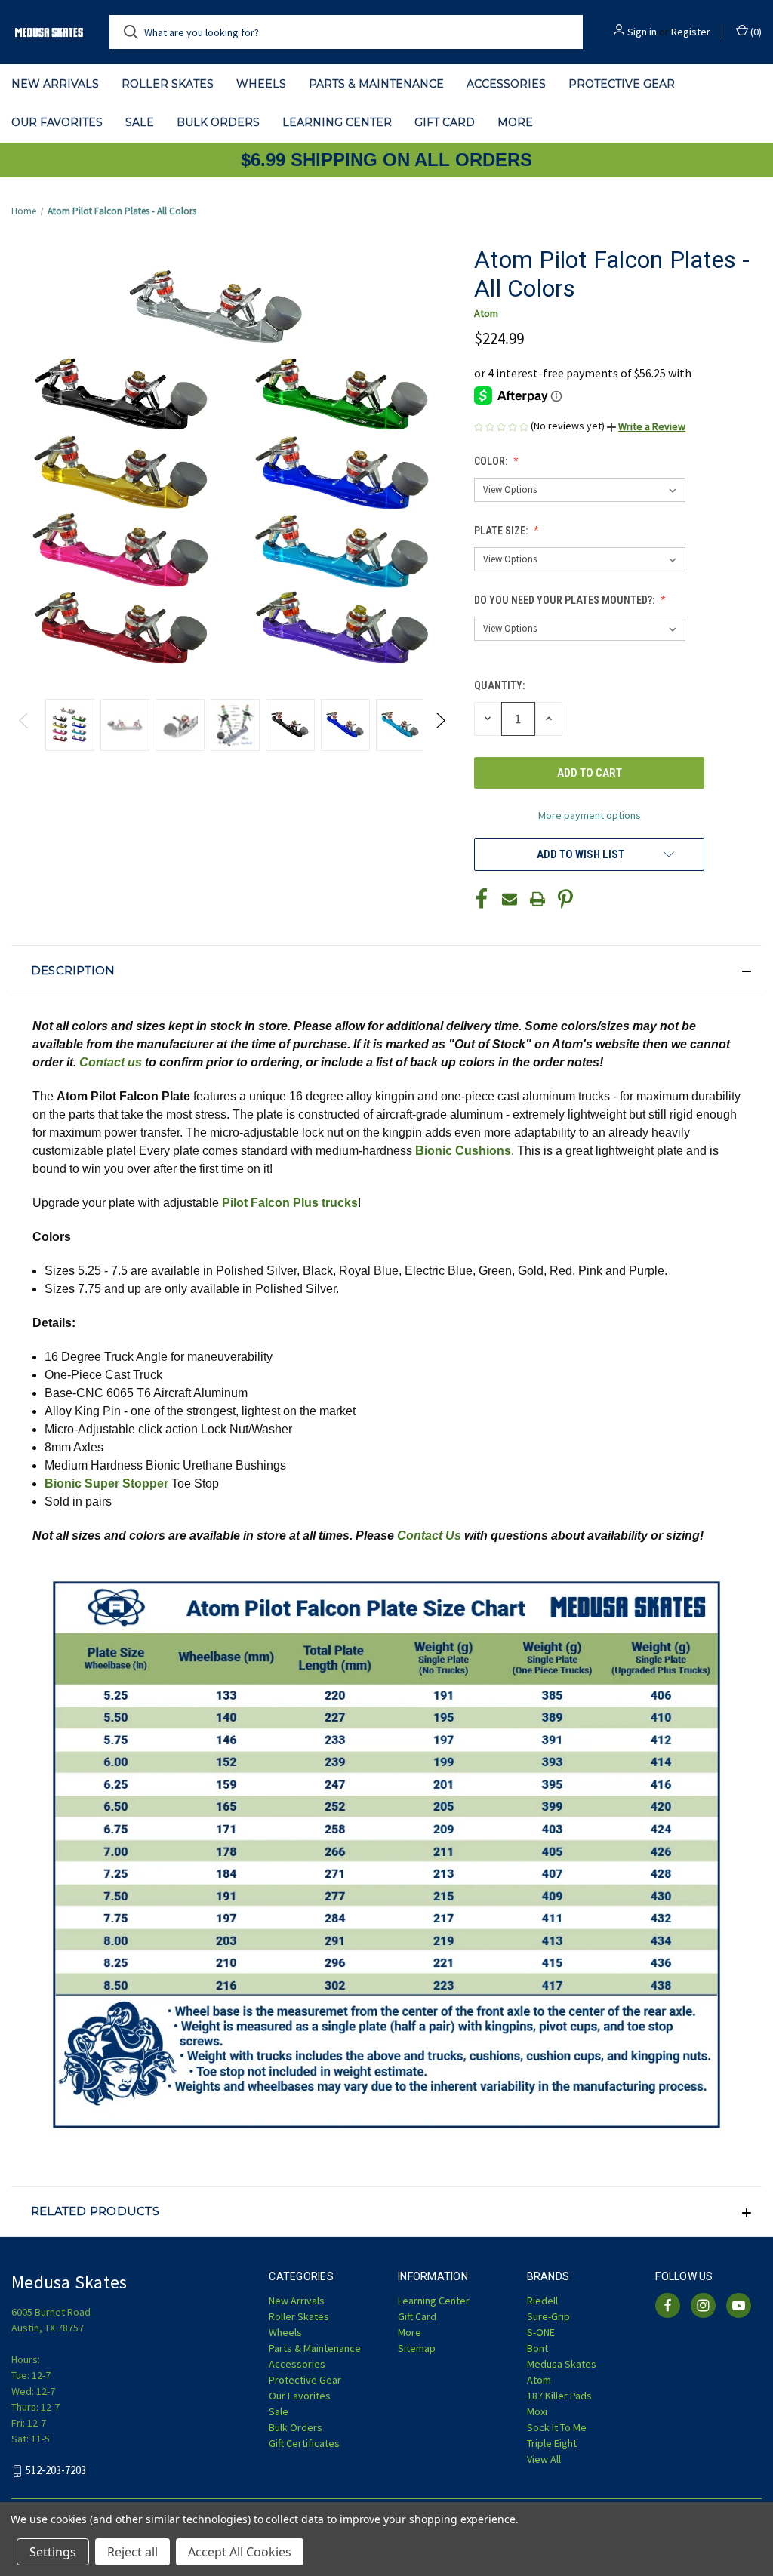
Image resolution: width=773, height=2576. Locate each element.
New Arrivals (55, 84)
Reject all (132, 2552)
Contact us (111, 1062)
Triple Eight (552, 2443)
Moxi (537, 2411)
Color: (492, 461)
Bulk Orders (218, 122)
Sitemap (417, 2348)
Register (691, 32)
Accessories (506, 84)
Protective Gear (622, 84)
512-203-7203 (56, 2471)
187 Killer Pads (559, 2396)
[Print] (537, 899)
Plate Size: (502, 531)
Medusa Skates (562, 2364)
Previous (25, 725)
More (515, 122)
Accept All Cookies (240, 2552)
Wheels (261, 84)
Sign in (642, 32)
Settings (53, 2552)
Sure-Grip (548, 2316)
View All (544, 2459)
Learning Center (337, 122)
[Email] (510, 899)
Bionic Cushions (463, 1151)
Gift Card (445, 122)
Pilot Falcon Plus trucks (290, 1203)
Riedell (542, 2301)
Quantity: (499, 685)
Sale (140, 122)
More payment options (590, 815)
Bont (537, 2348)
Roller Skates (168, 84)
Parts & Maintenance (376, 84)
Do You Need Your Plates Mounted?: (565, 600)
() (755, 32)
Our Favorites (57, 122)
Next (440, 725)
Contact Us (429, 1536)
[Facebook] (482, 899)
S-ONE (541, 2332)
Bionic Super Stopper (106, 1483)
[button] (646, 426)
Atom (539, 2380)
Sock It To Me (557, 2427)
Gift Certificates (304, 2443)
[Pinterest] (565, 899)
